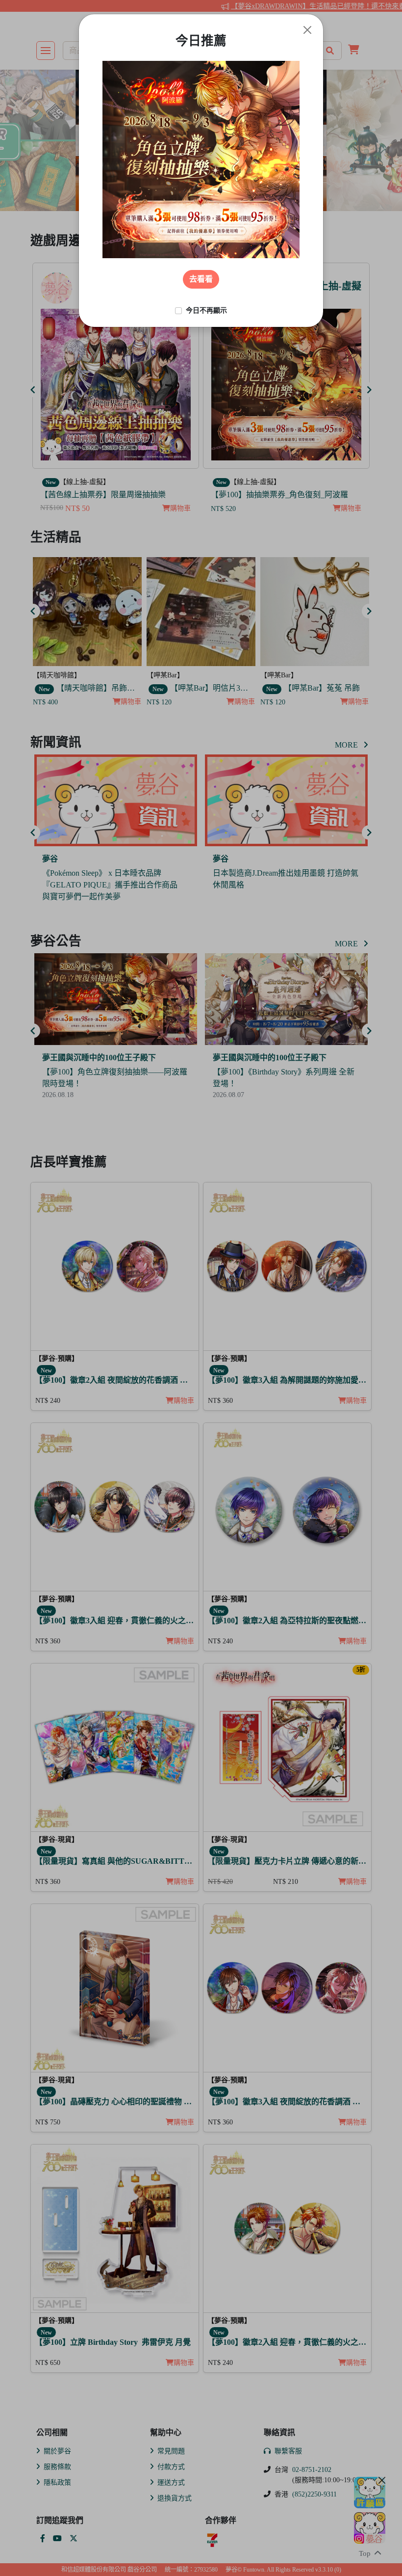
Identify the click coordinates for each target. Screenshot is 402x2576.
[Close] (307, 30)
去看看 (201, 279)
